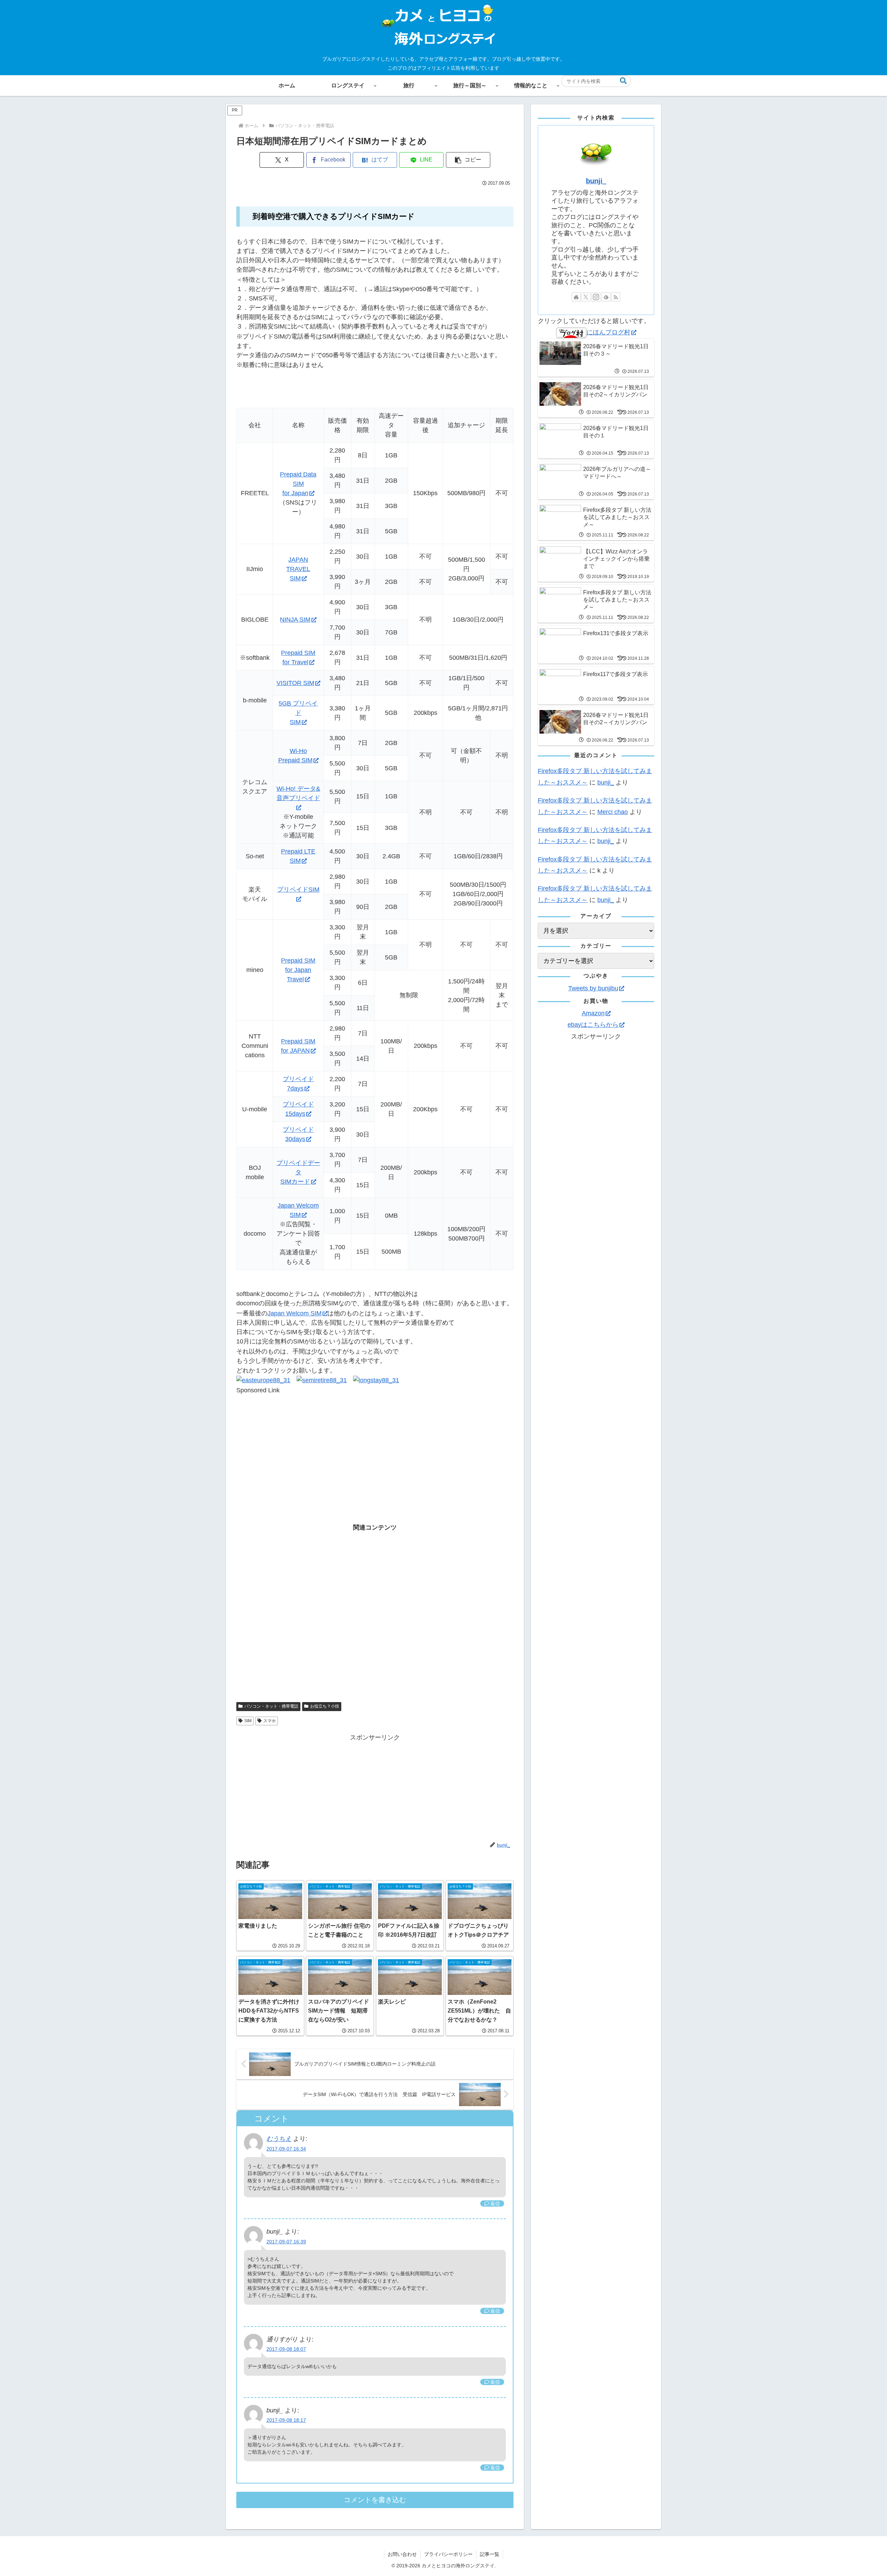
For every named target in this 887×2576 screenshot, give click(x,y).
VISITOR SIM (295, 683)
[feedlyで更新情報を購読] (606, 297)
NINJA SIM (295, 620)
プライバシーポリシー (448, 2554)
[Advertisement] (375, 1444)
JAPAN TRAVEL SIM (298, 569)
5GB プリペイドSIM (298, 713)
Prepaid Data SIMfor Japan (298, 484)
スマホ (270, 1721)
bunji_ (596, 181)
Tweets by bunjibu (593, 988)
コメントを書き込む (375, 2500)
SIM (248, 1721)
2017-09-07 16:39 (286, 2242)
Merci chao (613, 812)
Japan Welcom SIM (295, 1313)
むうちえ (279, 2139)
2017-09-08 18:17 (286, 2420)
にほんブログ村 (608, 332)
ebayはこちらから (593, 1025)
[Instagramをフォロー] (596, 297)
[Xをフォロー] (586, 297)
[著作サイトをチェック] (576, 297)
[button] (623, 81)
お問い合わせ (402, 2554)
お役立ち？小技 (325, 1706)
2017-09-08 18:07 (286, 2349)
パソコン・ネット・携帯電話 (271, 1706)
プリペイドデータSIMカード (298, 1172)
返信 (495, 2203)
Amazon (593, 1013)
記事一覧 (490, 2554)
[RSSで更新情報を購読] (616, 297)
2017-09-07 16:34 (286, 2149)
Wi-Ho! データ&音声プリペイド (298, 793)
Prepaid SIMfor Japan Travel (298, 970)
